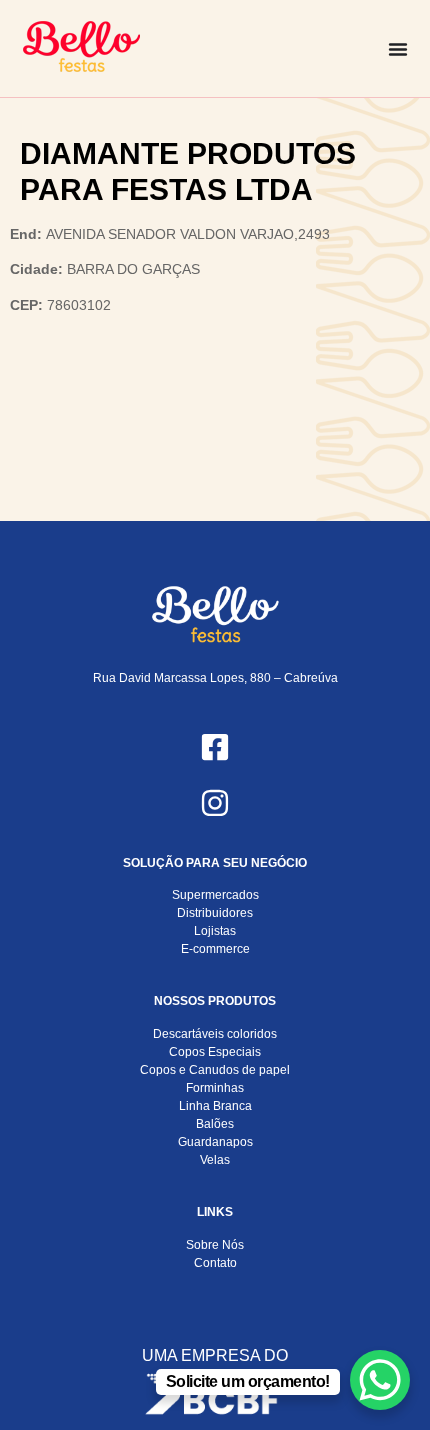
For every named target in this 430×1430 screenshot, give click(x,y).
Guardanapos (215, 1142)
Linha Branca (215, 1106)
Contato (215, 1263)
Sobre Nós (215, 1245)
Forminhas (215, 1088)
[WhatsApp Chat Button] (380, 1380)
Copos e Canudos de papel (215, 1070)
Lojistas (215, 931)
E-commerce (215, 949)
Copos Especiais (215, 1052)
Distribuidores (215, 913)
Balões (215, 1124)
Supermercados (215, 895)
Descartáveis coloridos (215, 1034)
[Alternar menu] (398, 49)
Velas (215, 1160)
